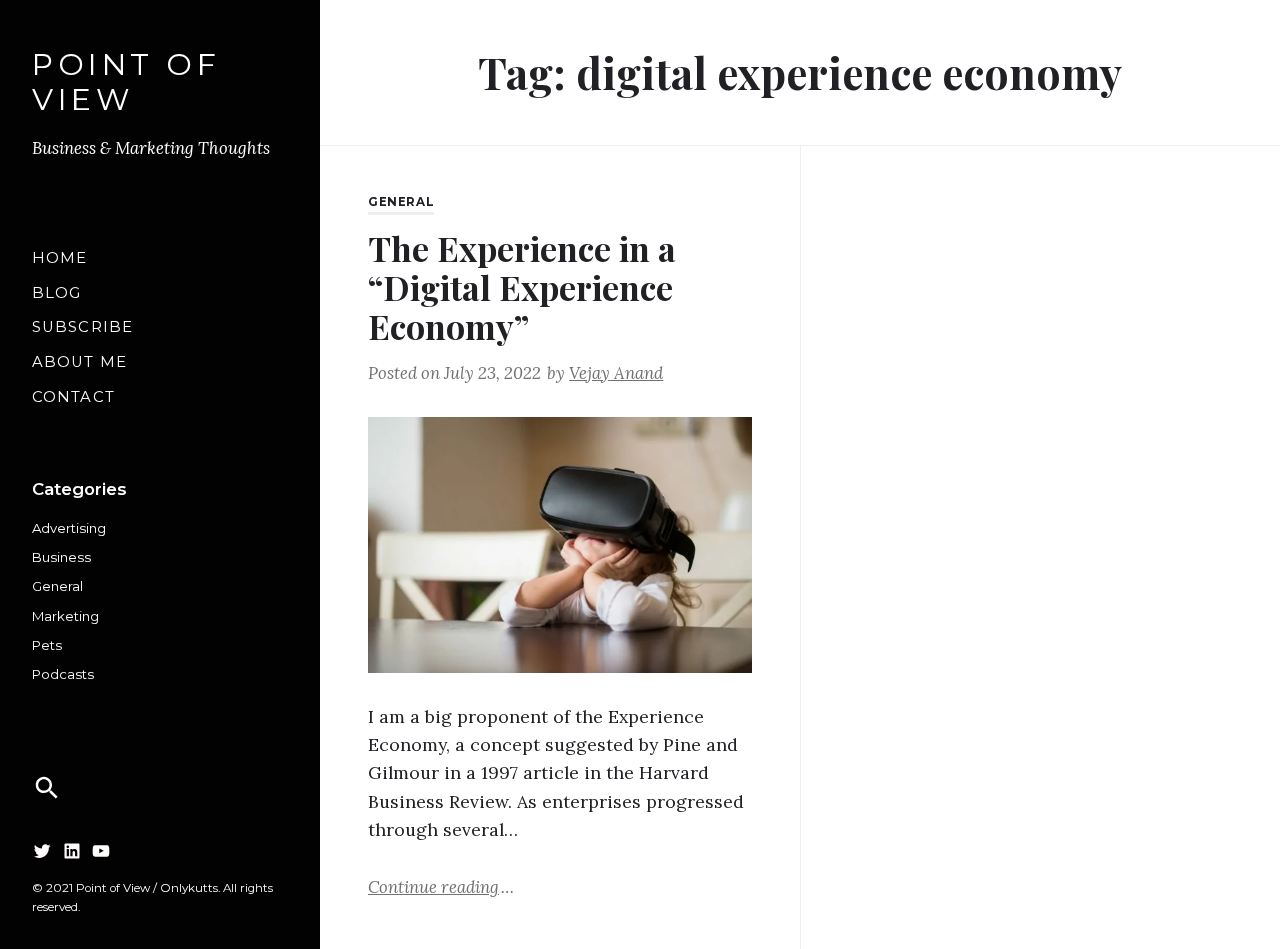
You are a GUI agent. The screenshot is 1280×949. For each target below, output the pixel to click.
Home (59, 258)
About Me (79, 362)
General (57, 586)
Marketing (65, 616)
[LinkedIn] (72, 851)
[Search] (47, 788)
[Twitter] (42, 851)
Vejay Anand (616, 373)
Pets (47, 645)
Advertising (69, 528)
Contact (73, 397)
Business (61, 557)
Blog (56, 293)
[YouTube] (101, 851)
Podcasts (63, 674)
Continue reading (441, 886)
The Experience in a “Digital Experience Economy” (522, 287)
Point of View (126, 82)
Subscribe (82, 327)
